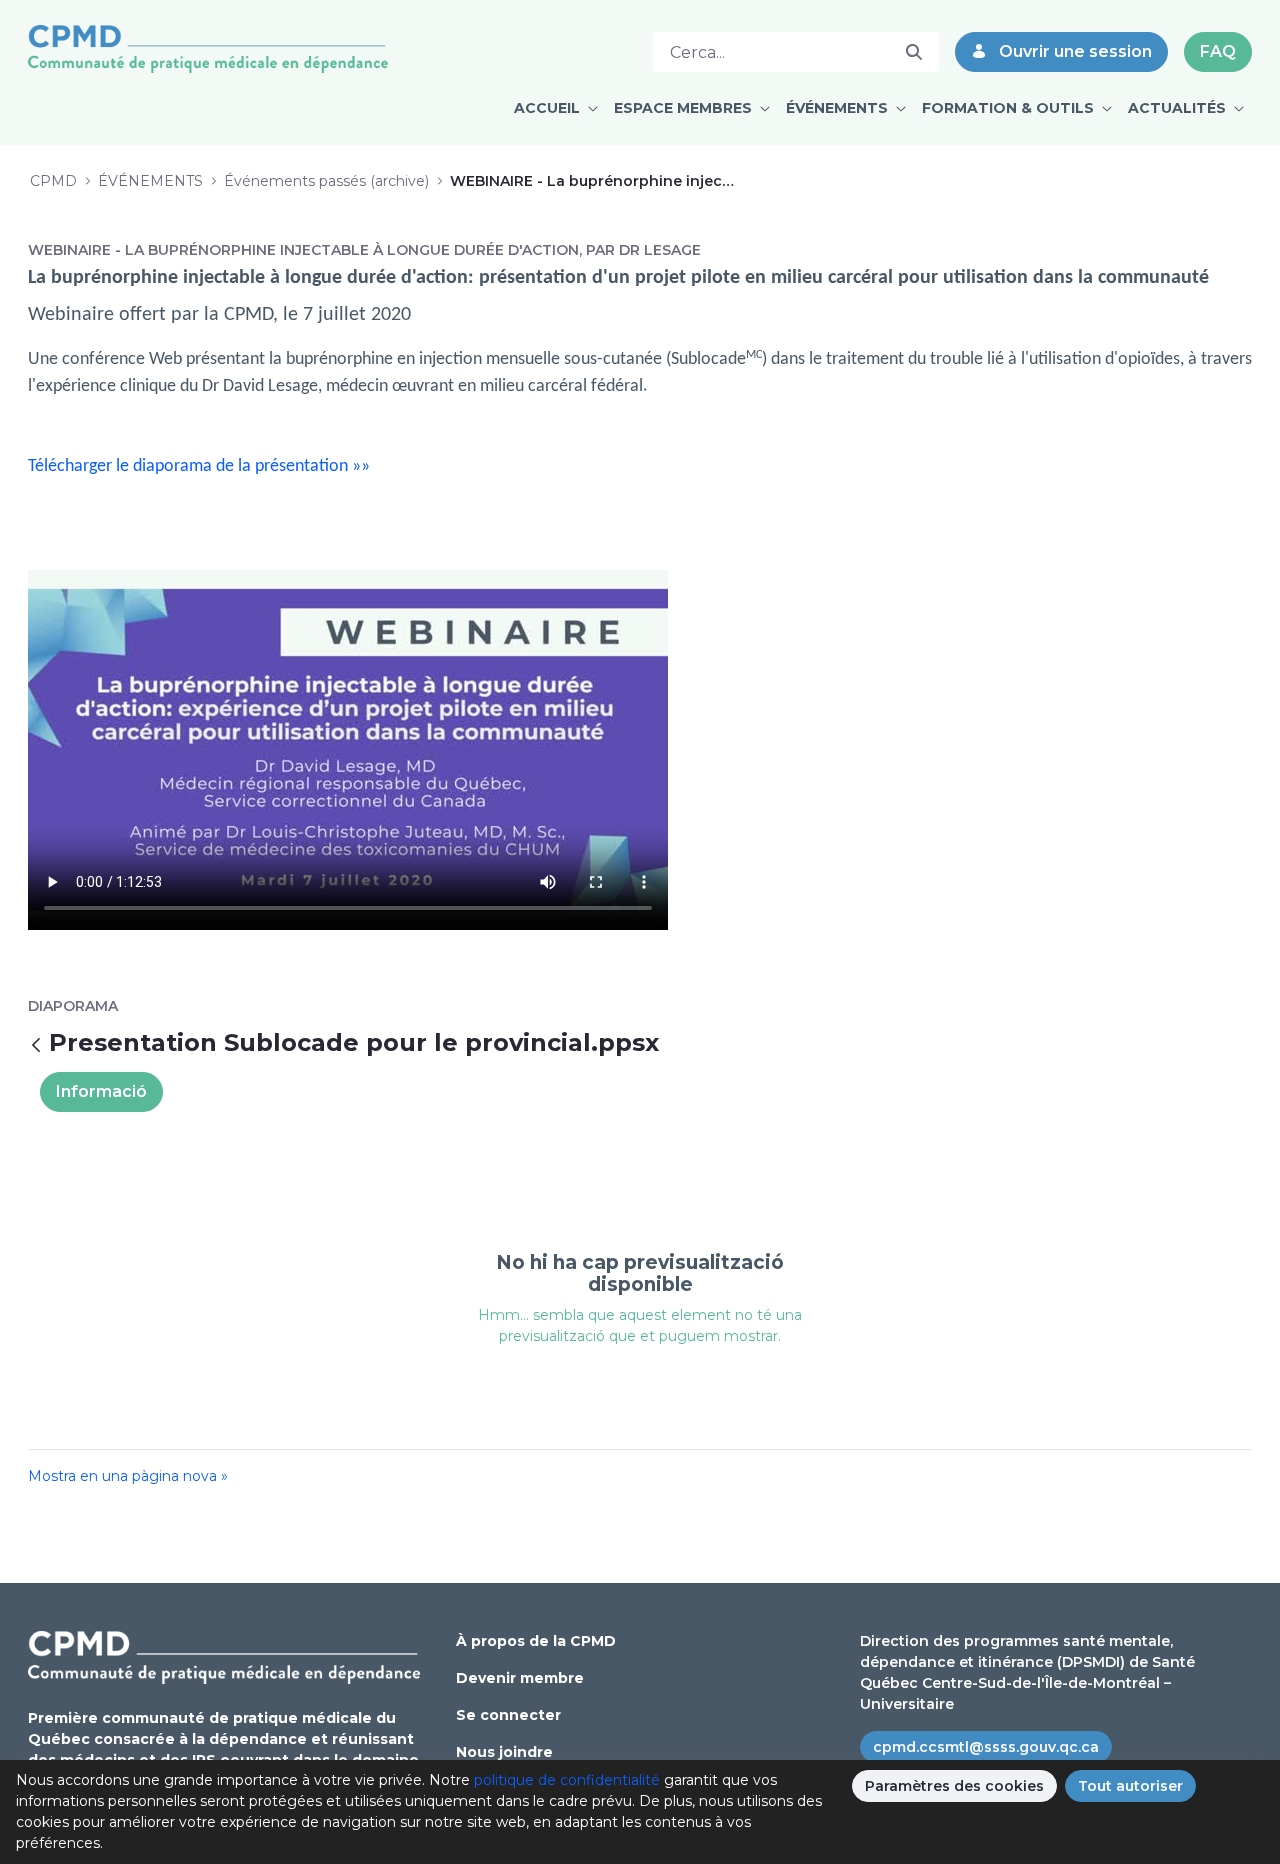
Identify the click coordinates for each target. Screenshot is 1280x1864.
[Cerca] (914, 52)
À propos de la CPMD (536, 1641)
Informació (101, 1091)
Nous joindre (504, 1752)
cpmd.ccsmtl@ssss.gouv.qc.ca (986, 1747)
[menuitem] (556, 108)
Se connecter (508, 1715)
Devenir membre (520, 1678)
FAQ (1218, 51)
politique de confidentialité (567, 1780)
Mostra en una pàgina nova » (128, 1476)
